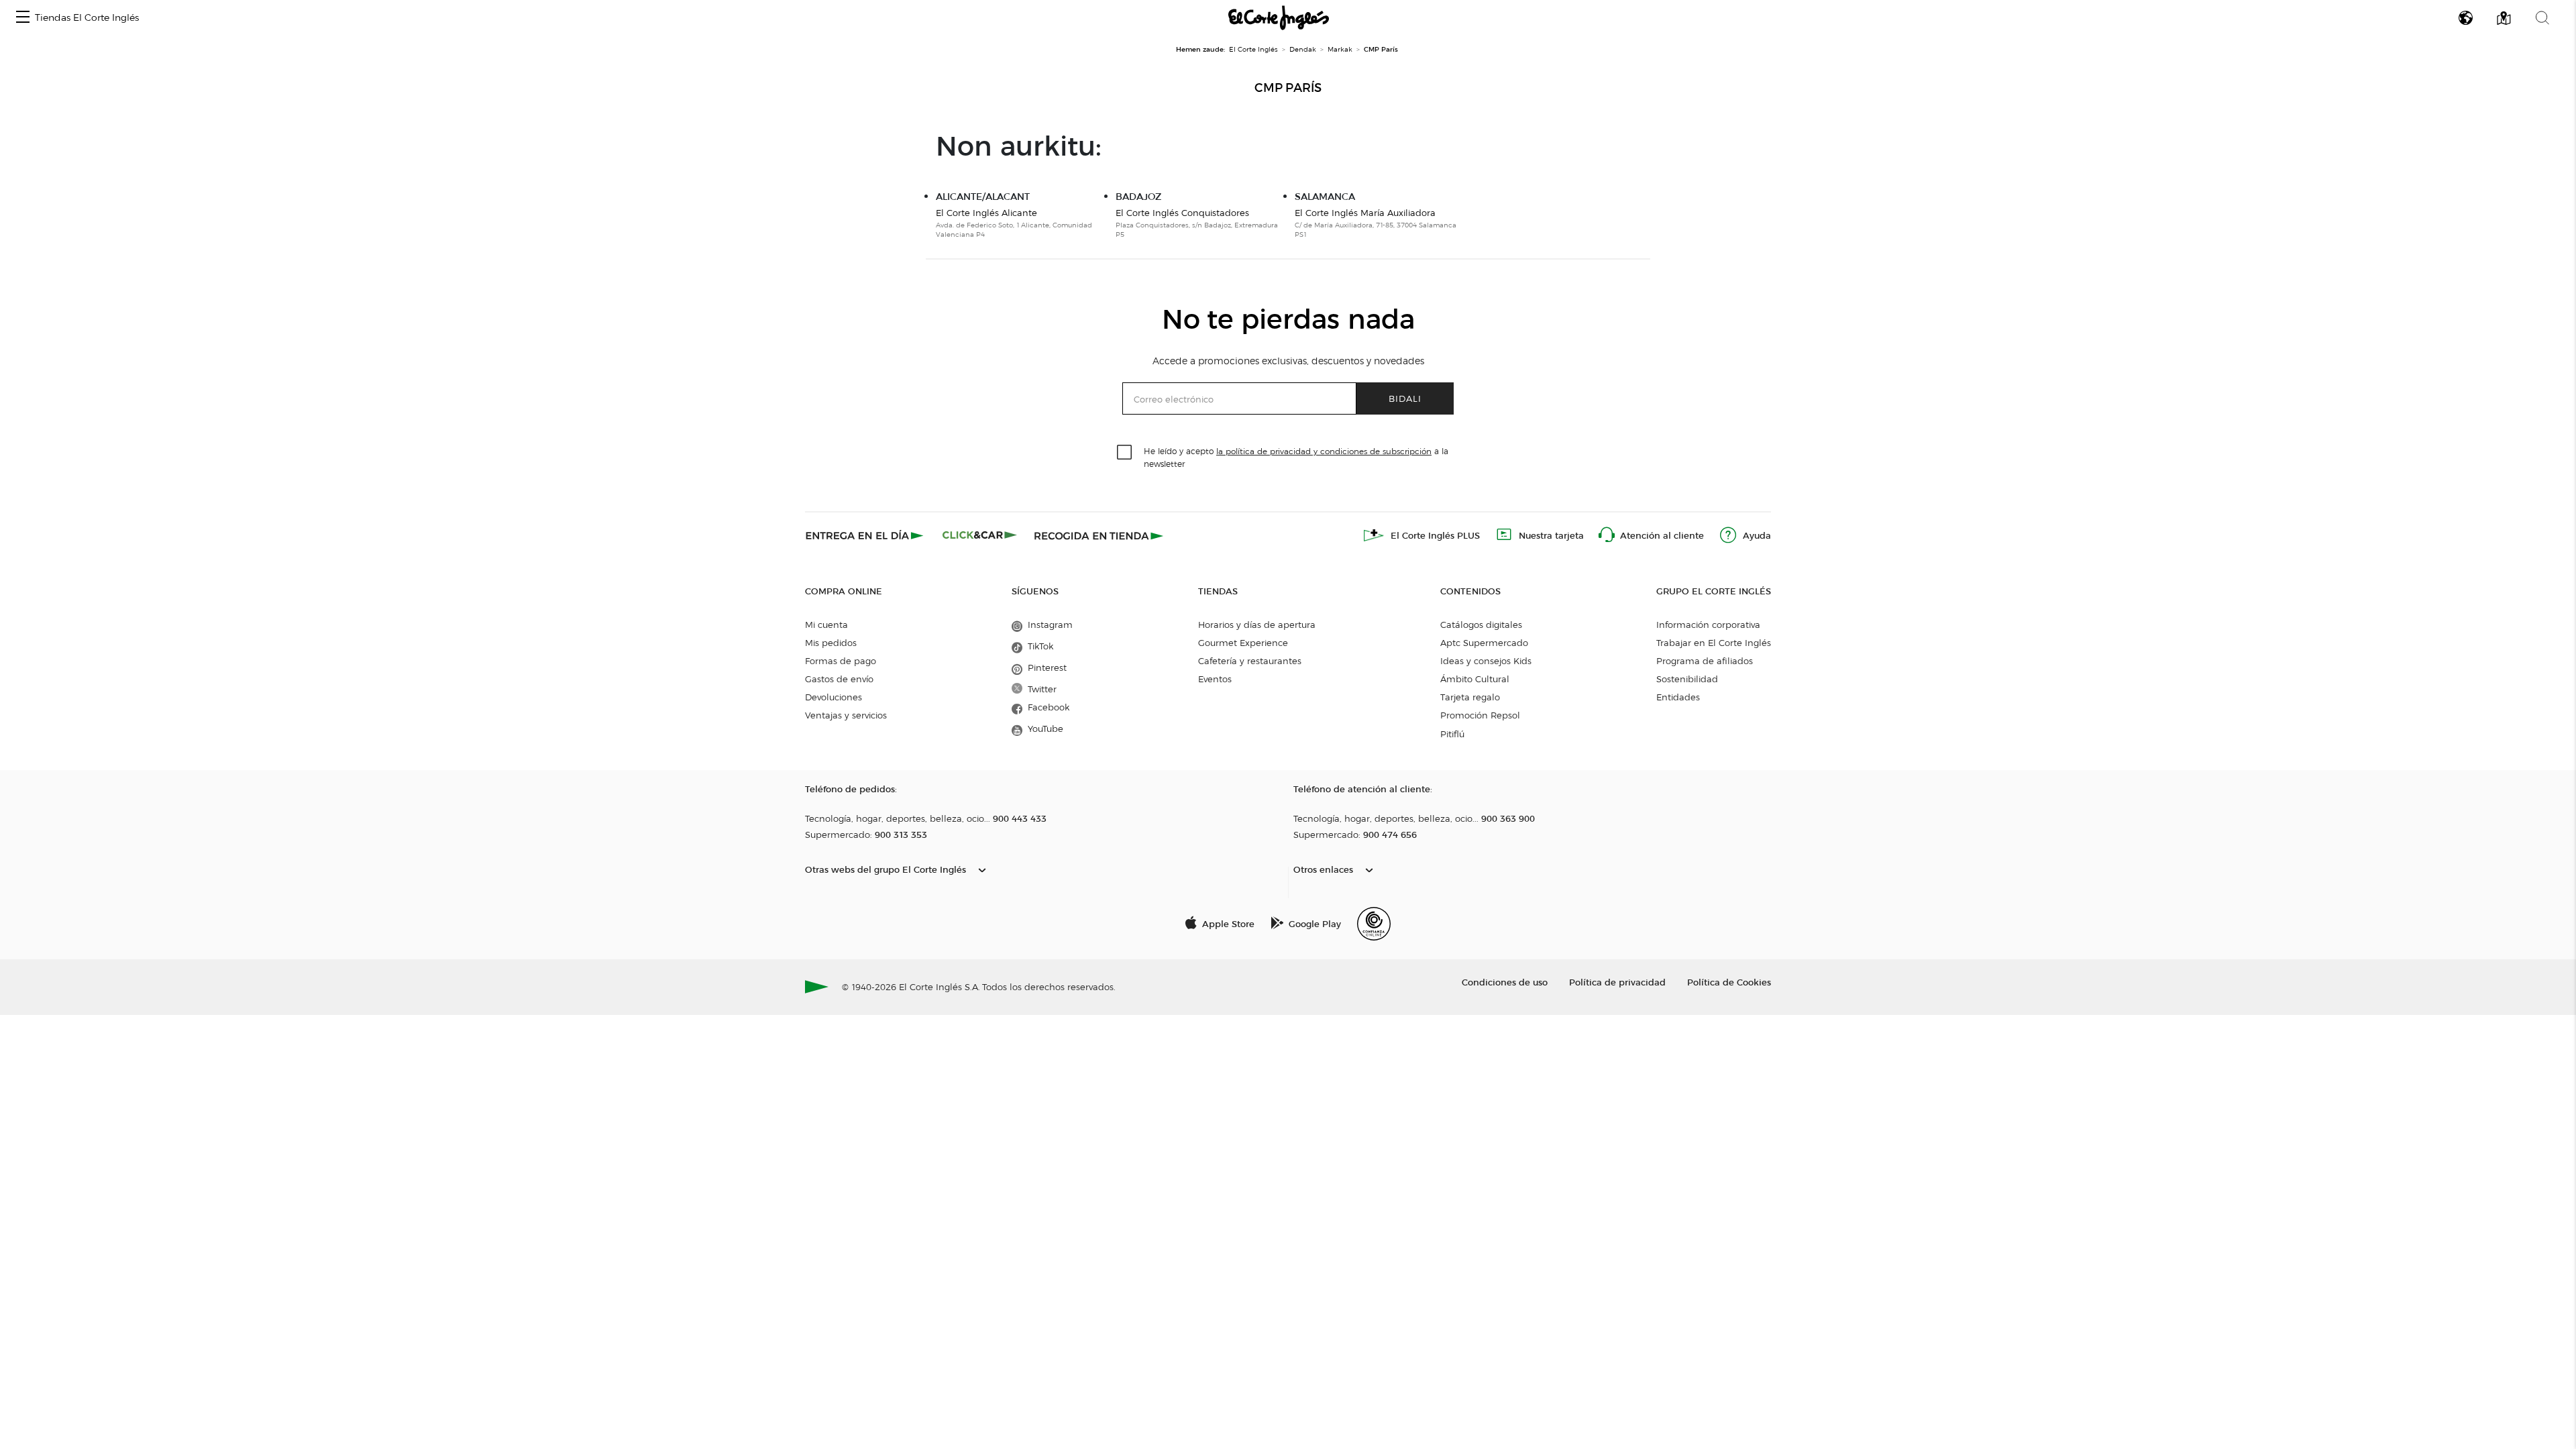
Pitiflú (1452, 734)
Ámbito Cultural (1475, 679)
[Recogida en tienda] (1099, 535)
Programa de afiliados (1705, 661)
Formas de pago (841, 661)
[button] (23, 18)
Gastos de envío (839, 679)
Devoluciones (834, 697)
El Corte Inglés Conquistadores (1182, 213)
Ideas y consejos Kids (1486, 661)
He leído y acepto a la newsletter (1296, 457)
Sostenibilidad (1687, 679)
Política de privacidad (1617, 982)
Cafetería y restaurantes (1250, 661)
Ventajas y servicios (846, 715)
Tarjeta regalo (1470, 697)
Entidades (1678, 697)
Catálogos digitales (1481, 625)
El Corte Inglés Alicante (986, 213)
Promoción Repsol (1480, 715)
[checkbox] (1125, 453)
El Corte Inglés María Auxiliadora (1365, 213)
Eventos (1215, 679)
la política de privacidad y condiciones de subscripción (1324, 451)
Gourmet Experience (1243, 643)
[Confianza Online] (1374, 924)
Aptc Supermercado (1484, 643)
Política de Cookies (1729, 982)
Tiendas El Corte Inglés (87, 18)
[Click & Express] (866, 535)
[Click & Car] (980, 535)
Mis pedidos (831, 643)
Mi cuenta (826, 625)
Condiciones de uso (1505, 982)
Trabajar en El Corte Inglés (1714, 643)
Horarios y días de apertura (1257, 625)
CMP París (1288, 88)
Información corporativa (1708, 625)
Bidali (1405, 398)
